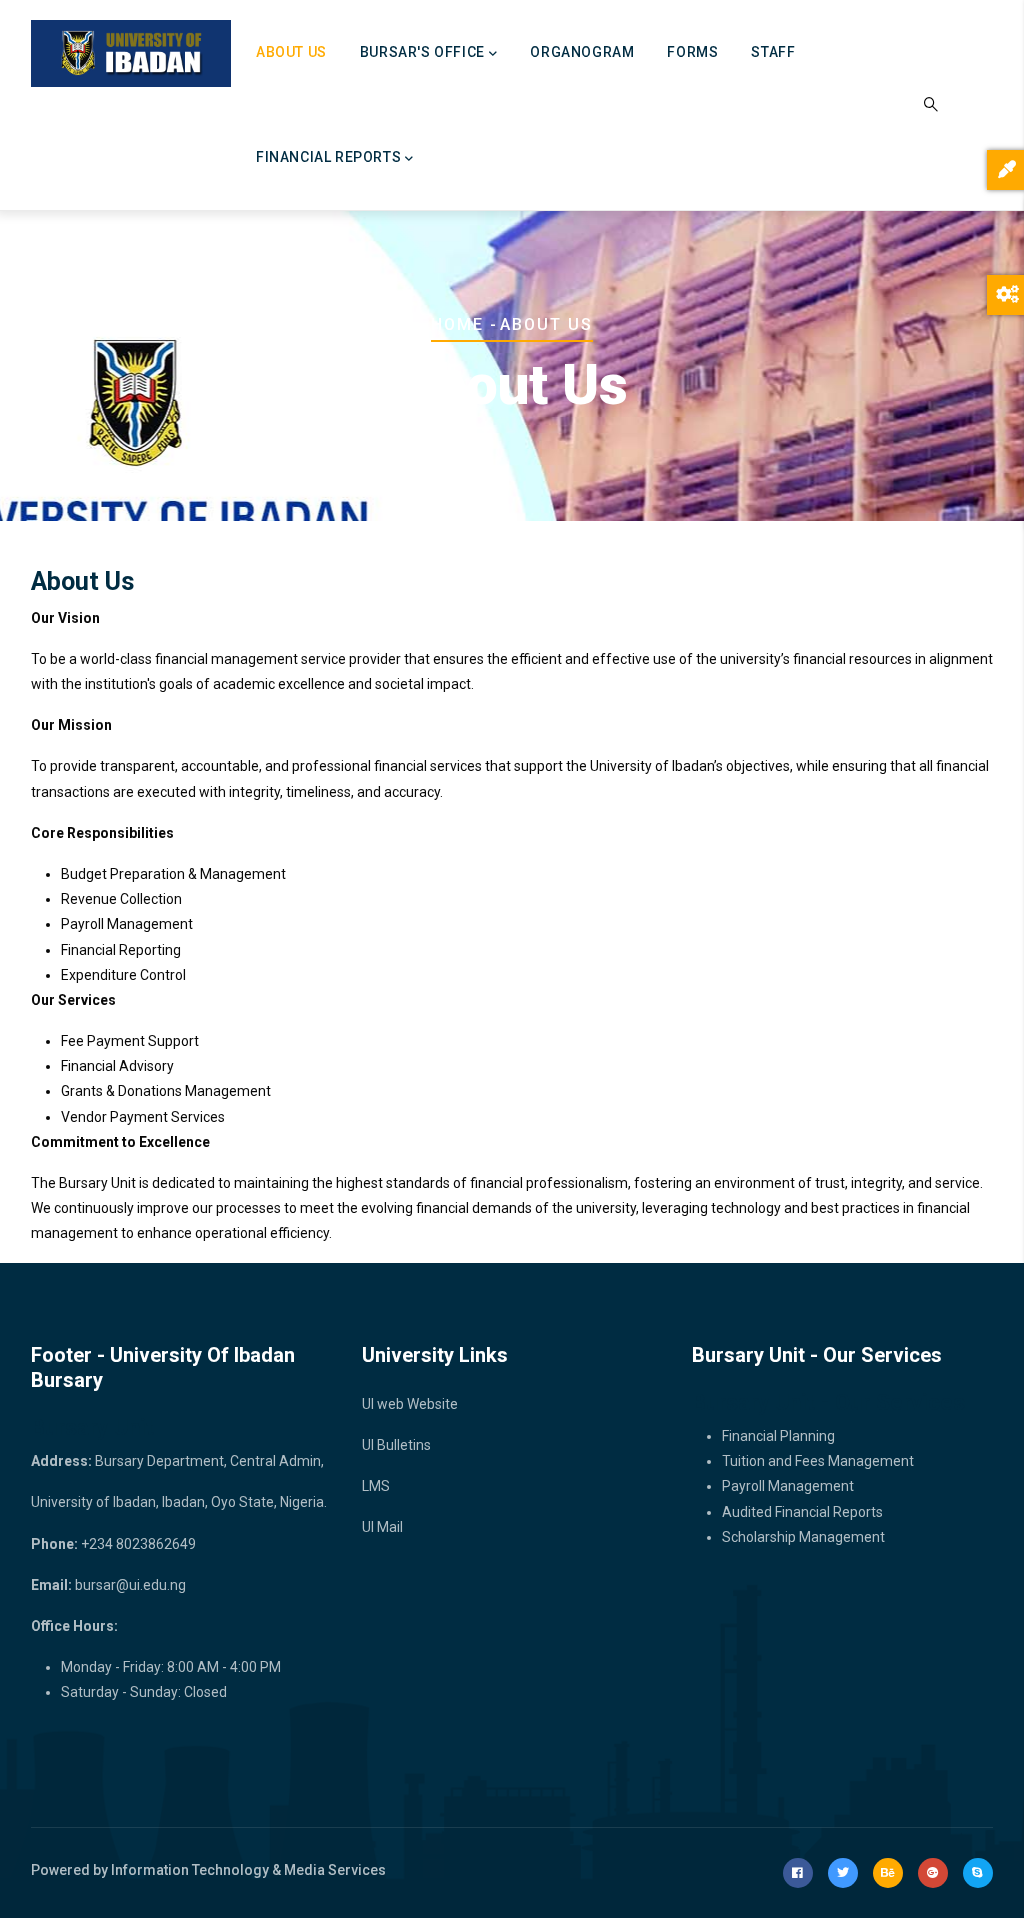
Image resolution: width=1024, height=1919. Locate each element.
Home (457, 324)
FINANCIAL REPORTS (328, 157)
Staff (773, 52)
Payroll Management (788, 1486)
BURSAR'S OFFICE (422, 52)
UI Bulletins (396, 1445)
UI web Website (410, 1404)
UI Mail (382, 1527)
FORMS (692, 52)
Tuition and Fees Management (818, 1461)
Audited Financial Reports (802, 1512)
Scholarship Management (803, 1537)
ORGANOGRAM (582, 52)
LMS (376, 1486)
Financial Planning (778, 1436)
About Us (291, 52)
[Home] (131, 53)
